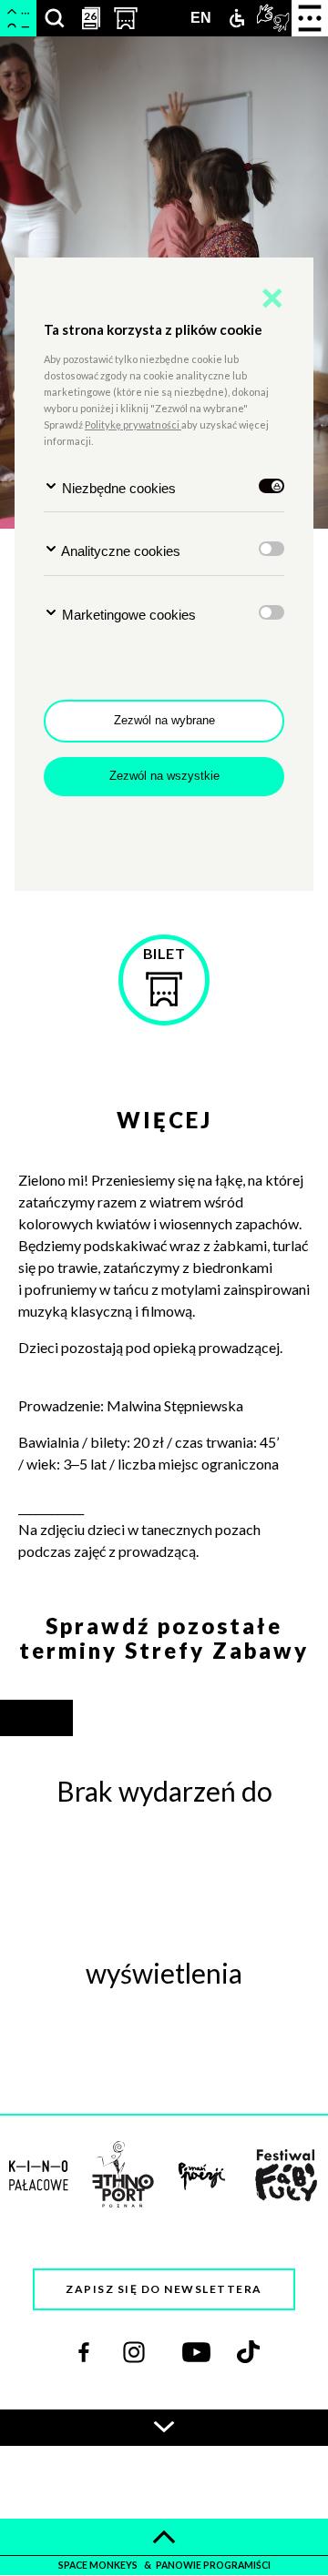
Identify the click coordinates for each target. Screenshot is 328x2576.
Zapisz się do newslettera (164, 2289)
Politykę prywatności (133, 424)
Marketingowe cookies (127, 615)
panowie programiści (213, 2565)
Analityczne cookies (119, 551)
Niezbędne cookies (117, 488)
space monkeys (99, 2565)
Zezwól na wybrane (164, 720)
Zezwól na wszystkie (164, 776)
